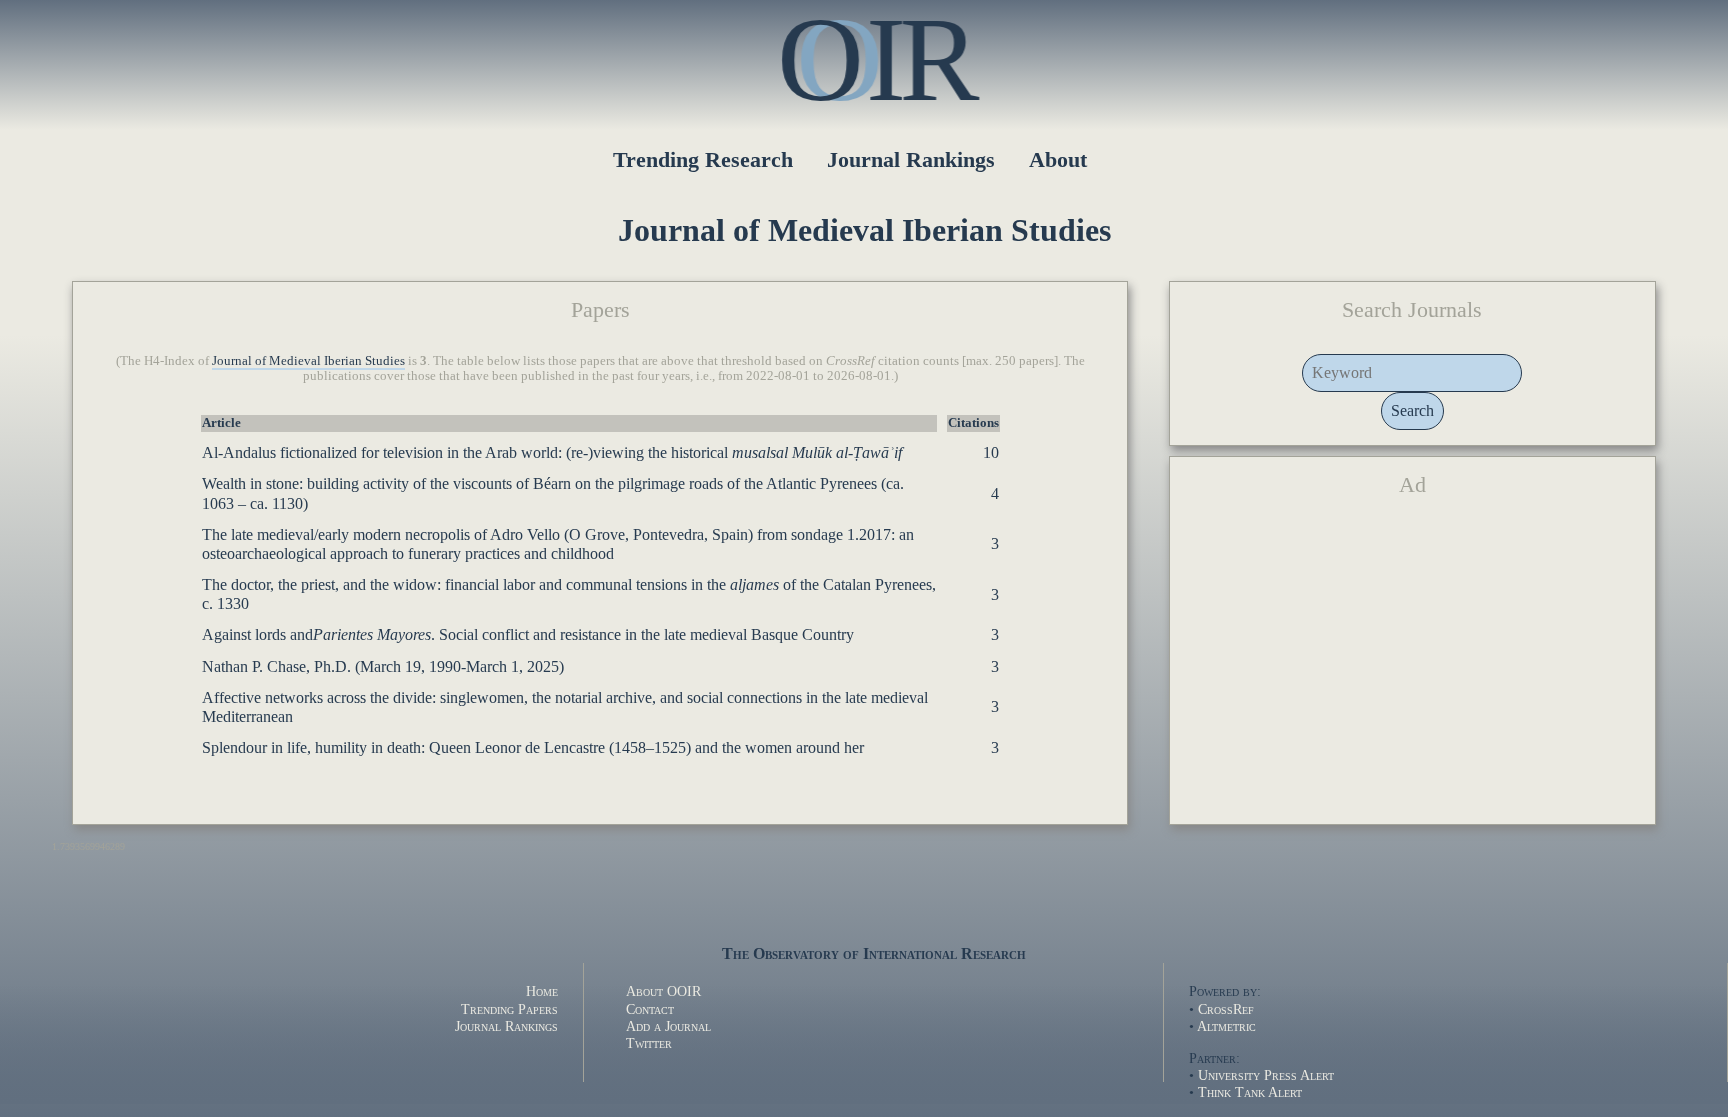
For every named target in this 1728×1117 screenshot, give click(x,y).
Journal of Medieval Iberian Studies (308, 361)
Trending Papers (509, 1009)
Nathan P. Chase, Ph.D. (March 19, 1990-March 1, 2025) (383, 666)
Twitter (649, 1043)
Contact (650, 1009)
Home (542, 991)
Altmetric (1226, 1026)
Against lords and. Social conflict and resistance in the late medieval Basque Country (528, 634)
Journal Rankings (911, 159)
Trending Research (703, 159)
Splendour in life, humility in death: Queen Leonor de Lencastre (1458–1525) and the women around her (533, 747)
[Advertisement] (1412, 669)
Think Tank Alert (1250, 1092)
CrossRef (1226, 1009)
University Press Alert (1266, 1075)
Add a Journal (668, 1026)
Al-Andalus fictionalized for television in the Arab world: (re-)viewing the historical (552, 452)
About (1058, 159)
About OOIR (663, 991)
